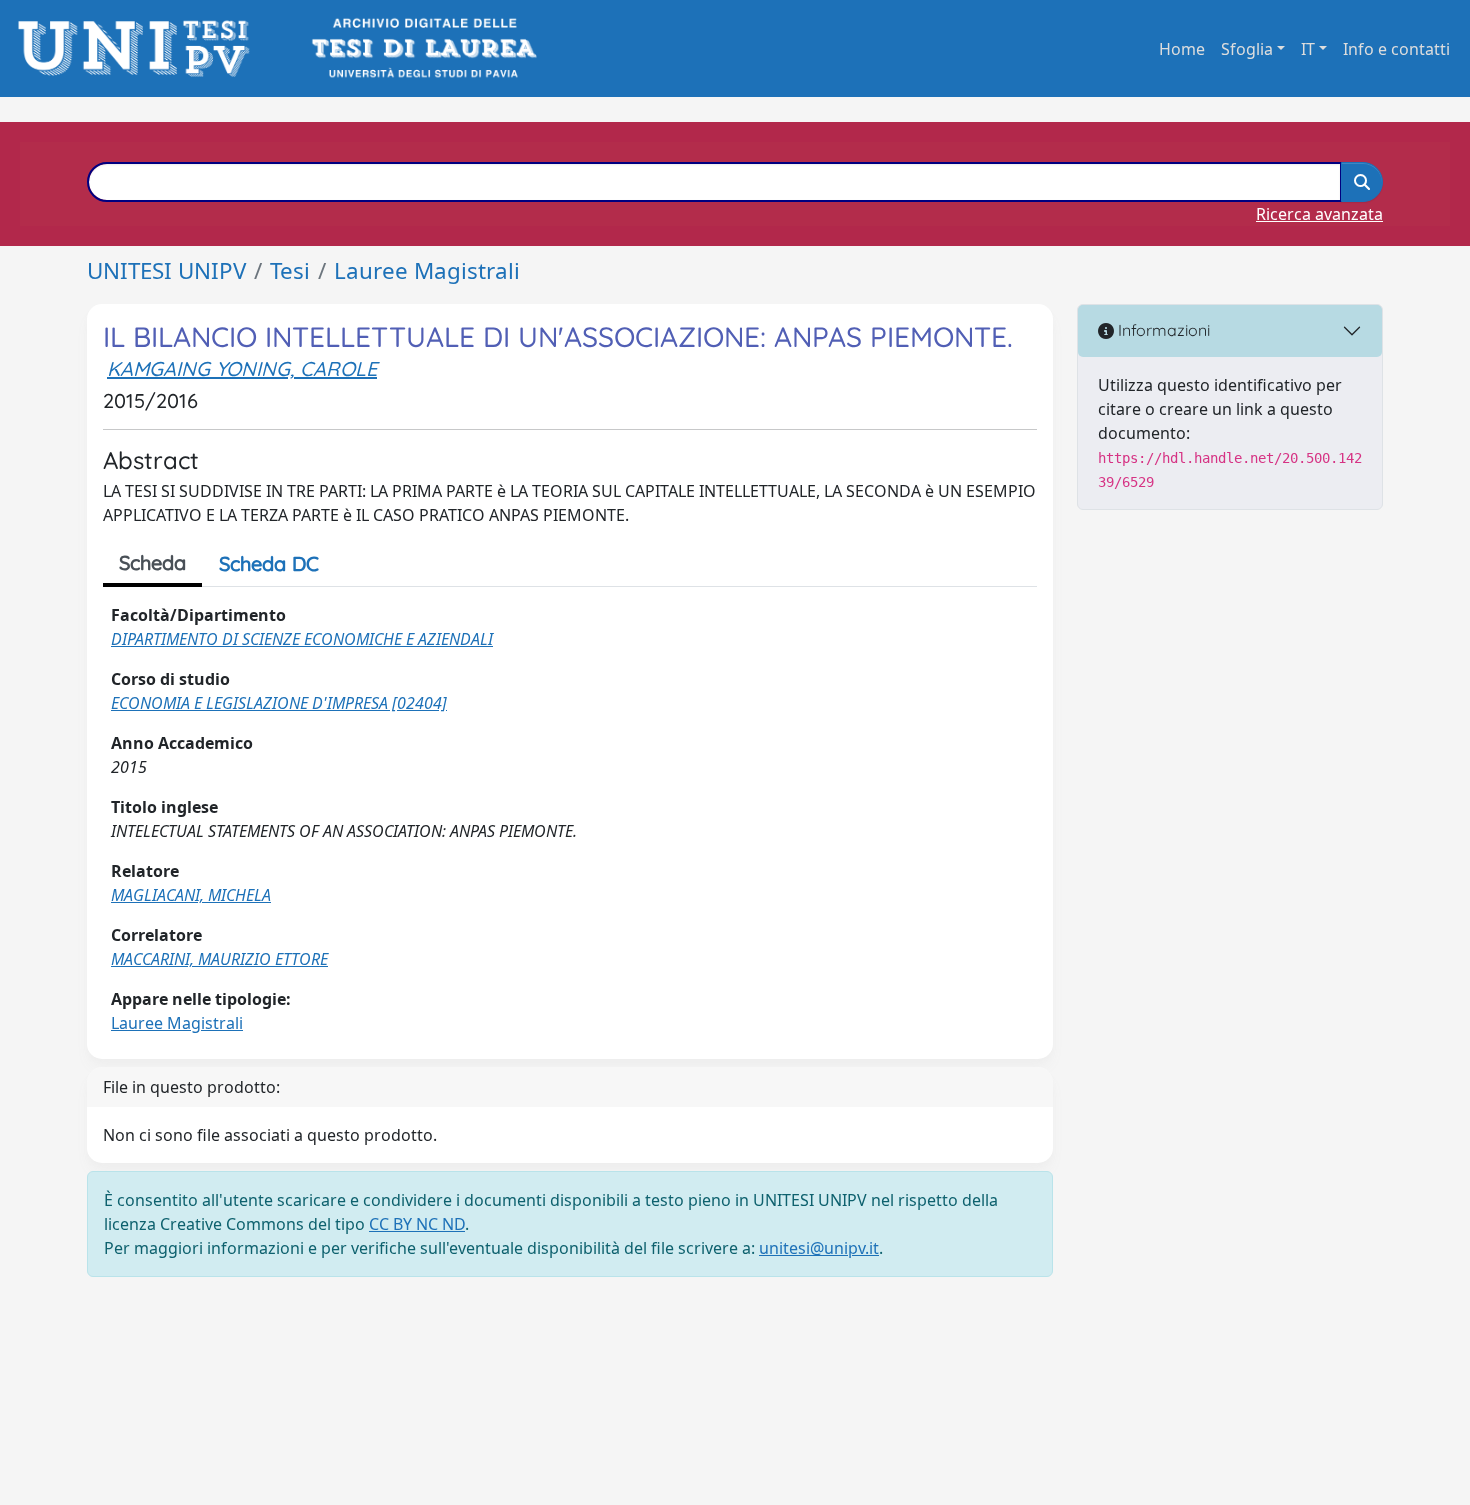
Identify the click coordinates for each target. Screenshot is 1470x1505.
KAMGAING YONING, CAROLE (242, 368)
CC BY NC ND (417, 1224)
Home (1182, 49)
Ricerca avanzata (1319, 214)
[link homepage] (139, 48)
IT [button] (1308, 49)
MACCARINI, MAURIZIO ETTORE (219, 959)
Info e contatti (1396, 49)
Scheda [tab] (152, 562)
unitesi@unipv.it (819, 1248)
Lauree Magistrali (427, 270)
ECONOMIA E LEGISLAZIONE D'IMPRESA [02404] (279, 703)
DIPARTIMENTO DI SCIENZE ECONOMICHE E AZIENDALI (302, 639)
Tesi (290, 270)
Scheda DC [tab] (269, 563)
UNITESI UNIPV (166, 270)
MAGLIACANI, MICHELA (191, 895)
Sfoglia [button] (1247, 49)
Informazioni (1162, 330)
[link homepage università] (422, 48)
